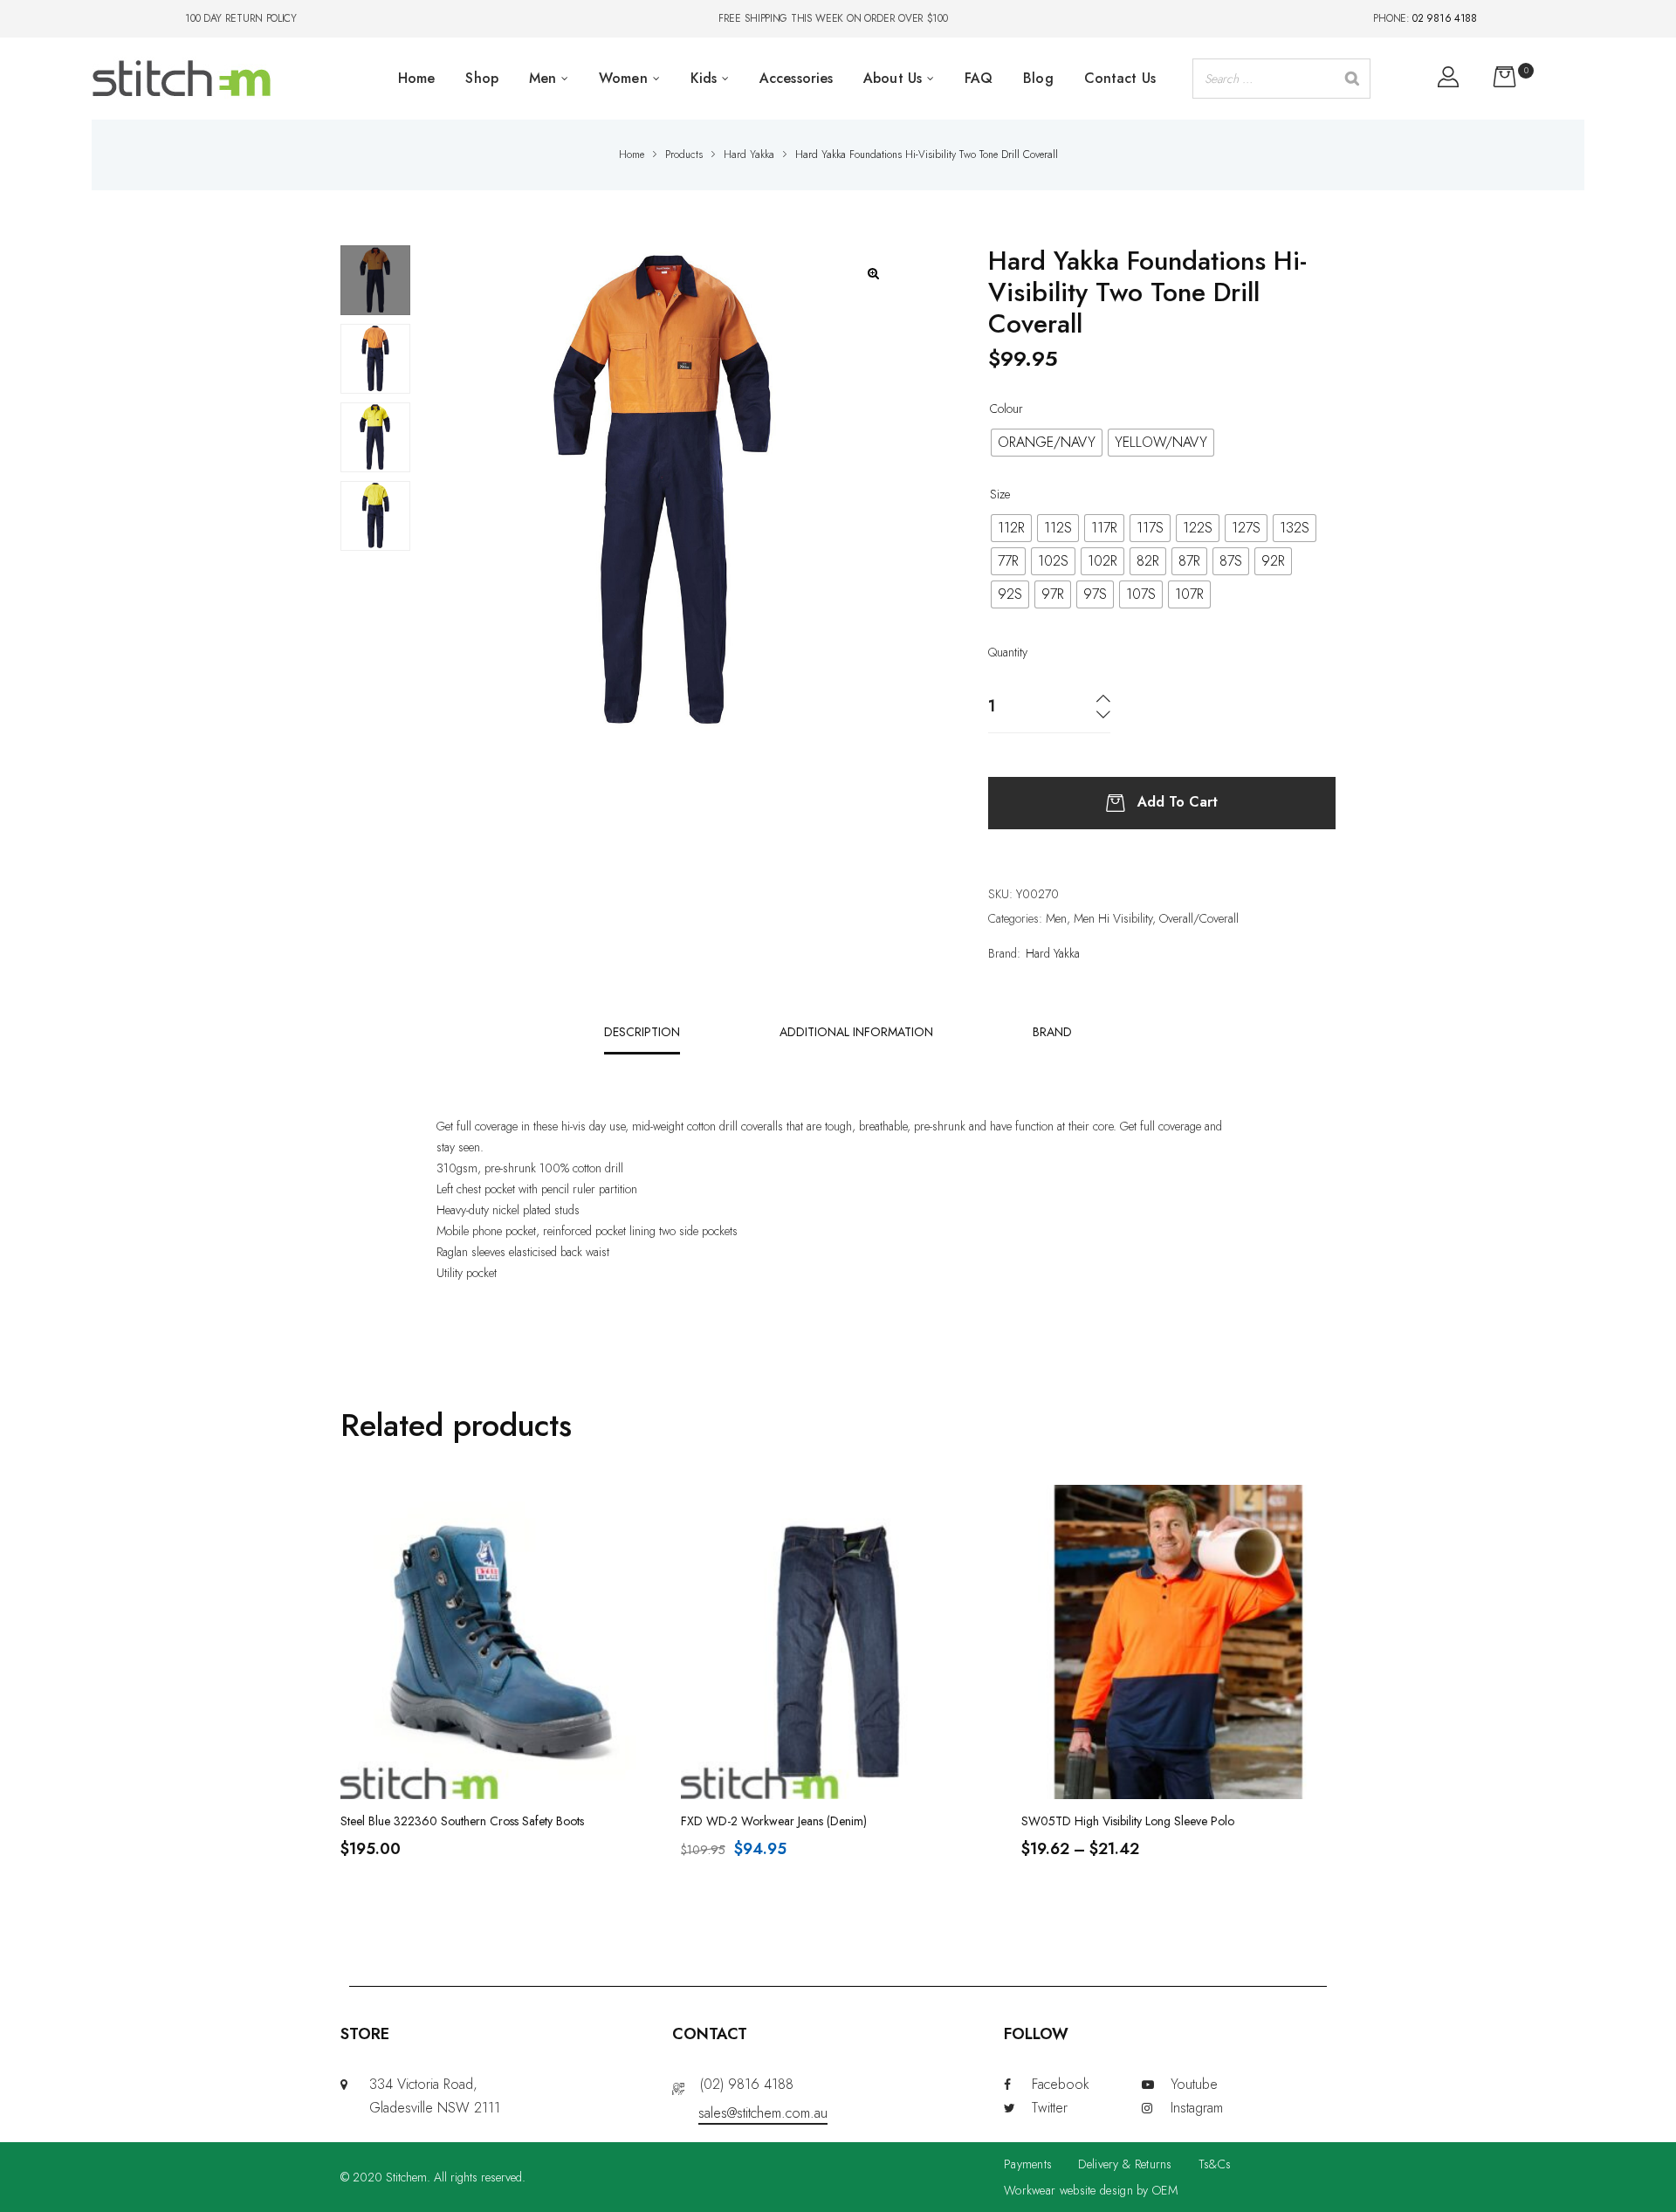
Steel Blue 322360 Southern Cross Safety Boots (462, 1821)
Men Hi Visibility (1113, 918)
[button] (873, 274)
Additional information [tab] (856, 1032)
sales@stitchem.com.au (763, 2113)
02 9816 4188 (1444, 18)
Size (1000, 494)
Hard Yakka (1053, 953)
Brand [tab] (1052, 1032)
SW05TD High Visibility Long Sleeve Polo (1128, 1821)
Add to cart (1178, 801)
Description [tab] (642, 1032)
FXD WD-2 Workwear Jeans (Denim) (774, 1821)
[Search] (1352, 79)
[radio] (1047, 443)
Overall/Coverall (1199, 918)
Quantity (1008, 652)
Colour (1006, 409)
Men (1056, 918)
